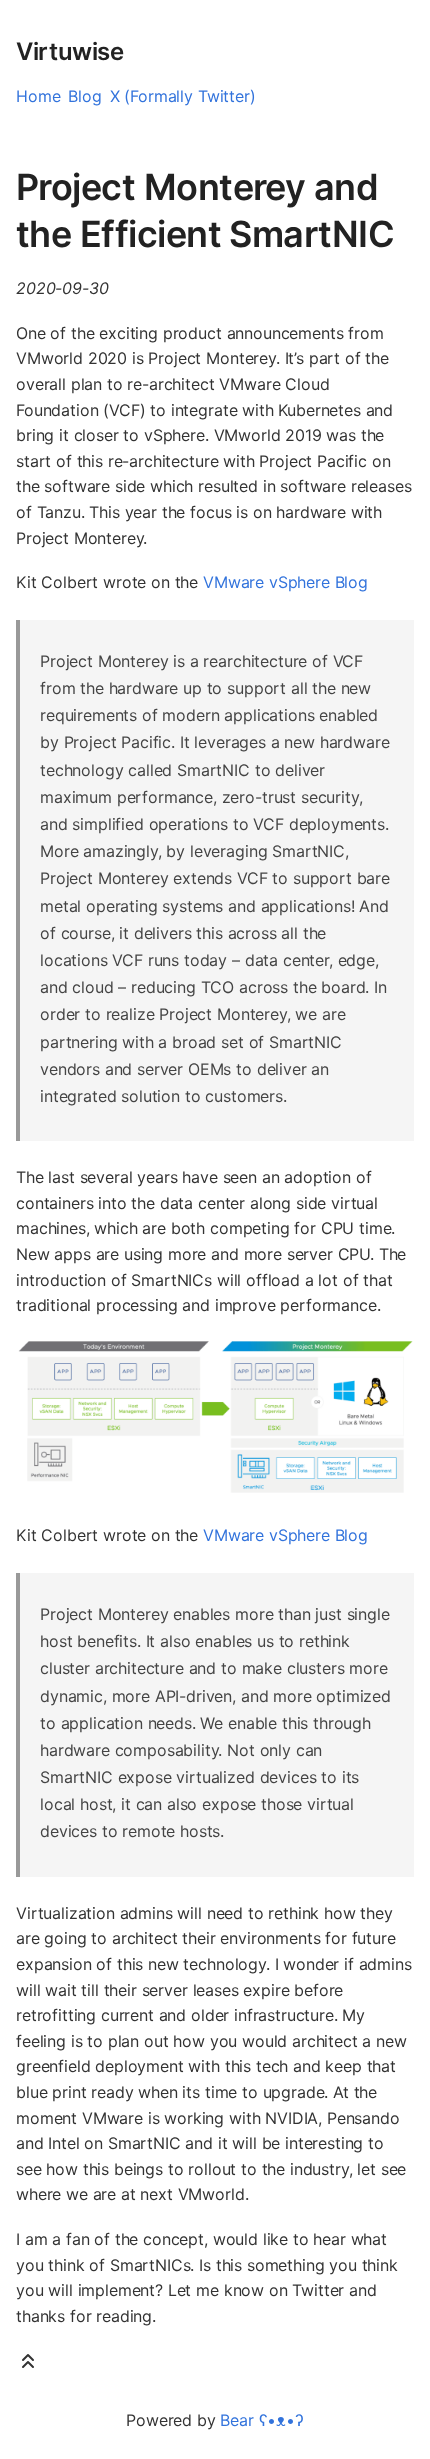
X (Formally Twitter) (183, 96)
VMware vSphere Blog (285, 582)
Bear (261, 2420)
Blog (84, 96)
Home (38, 96)
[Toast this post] (28, 2365)
